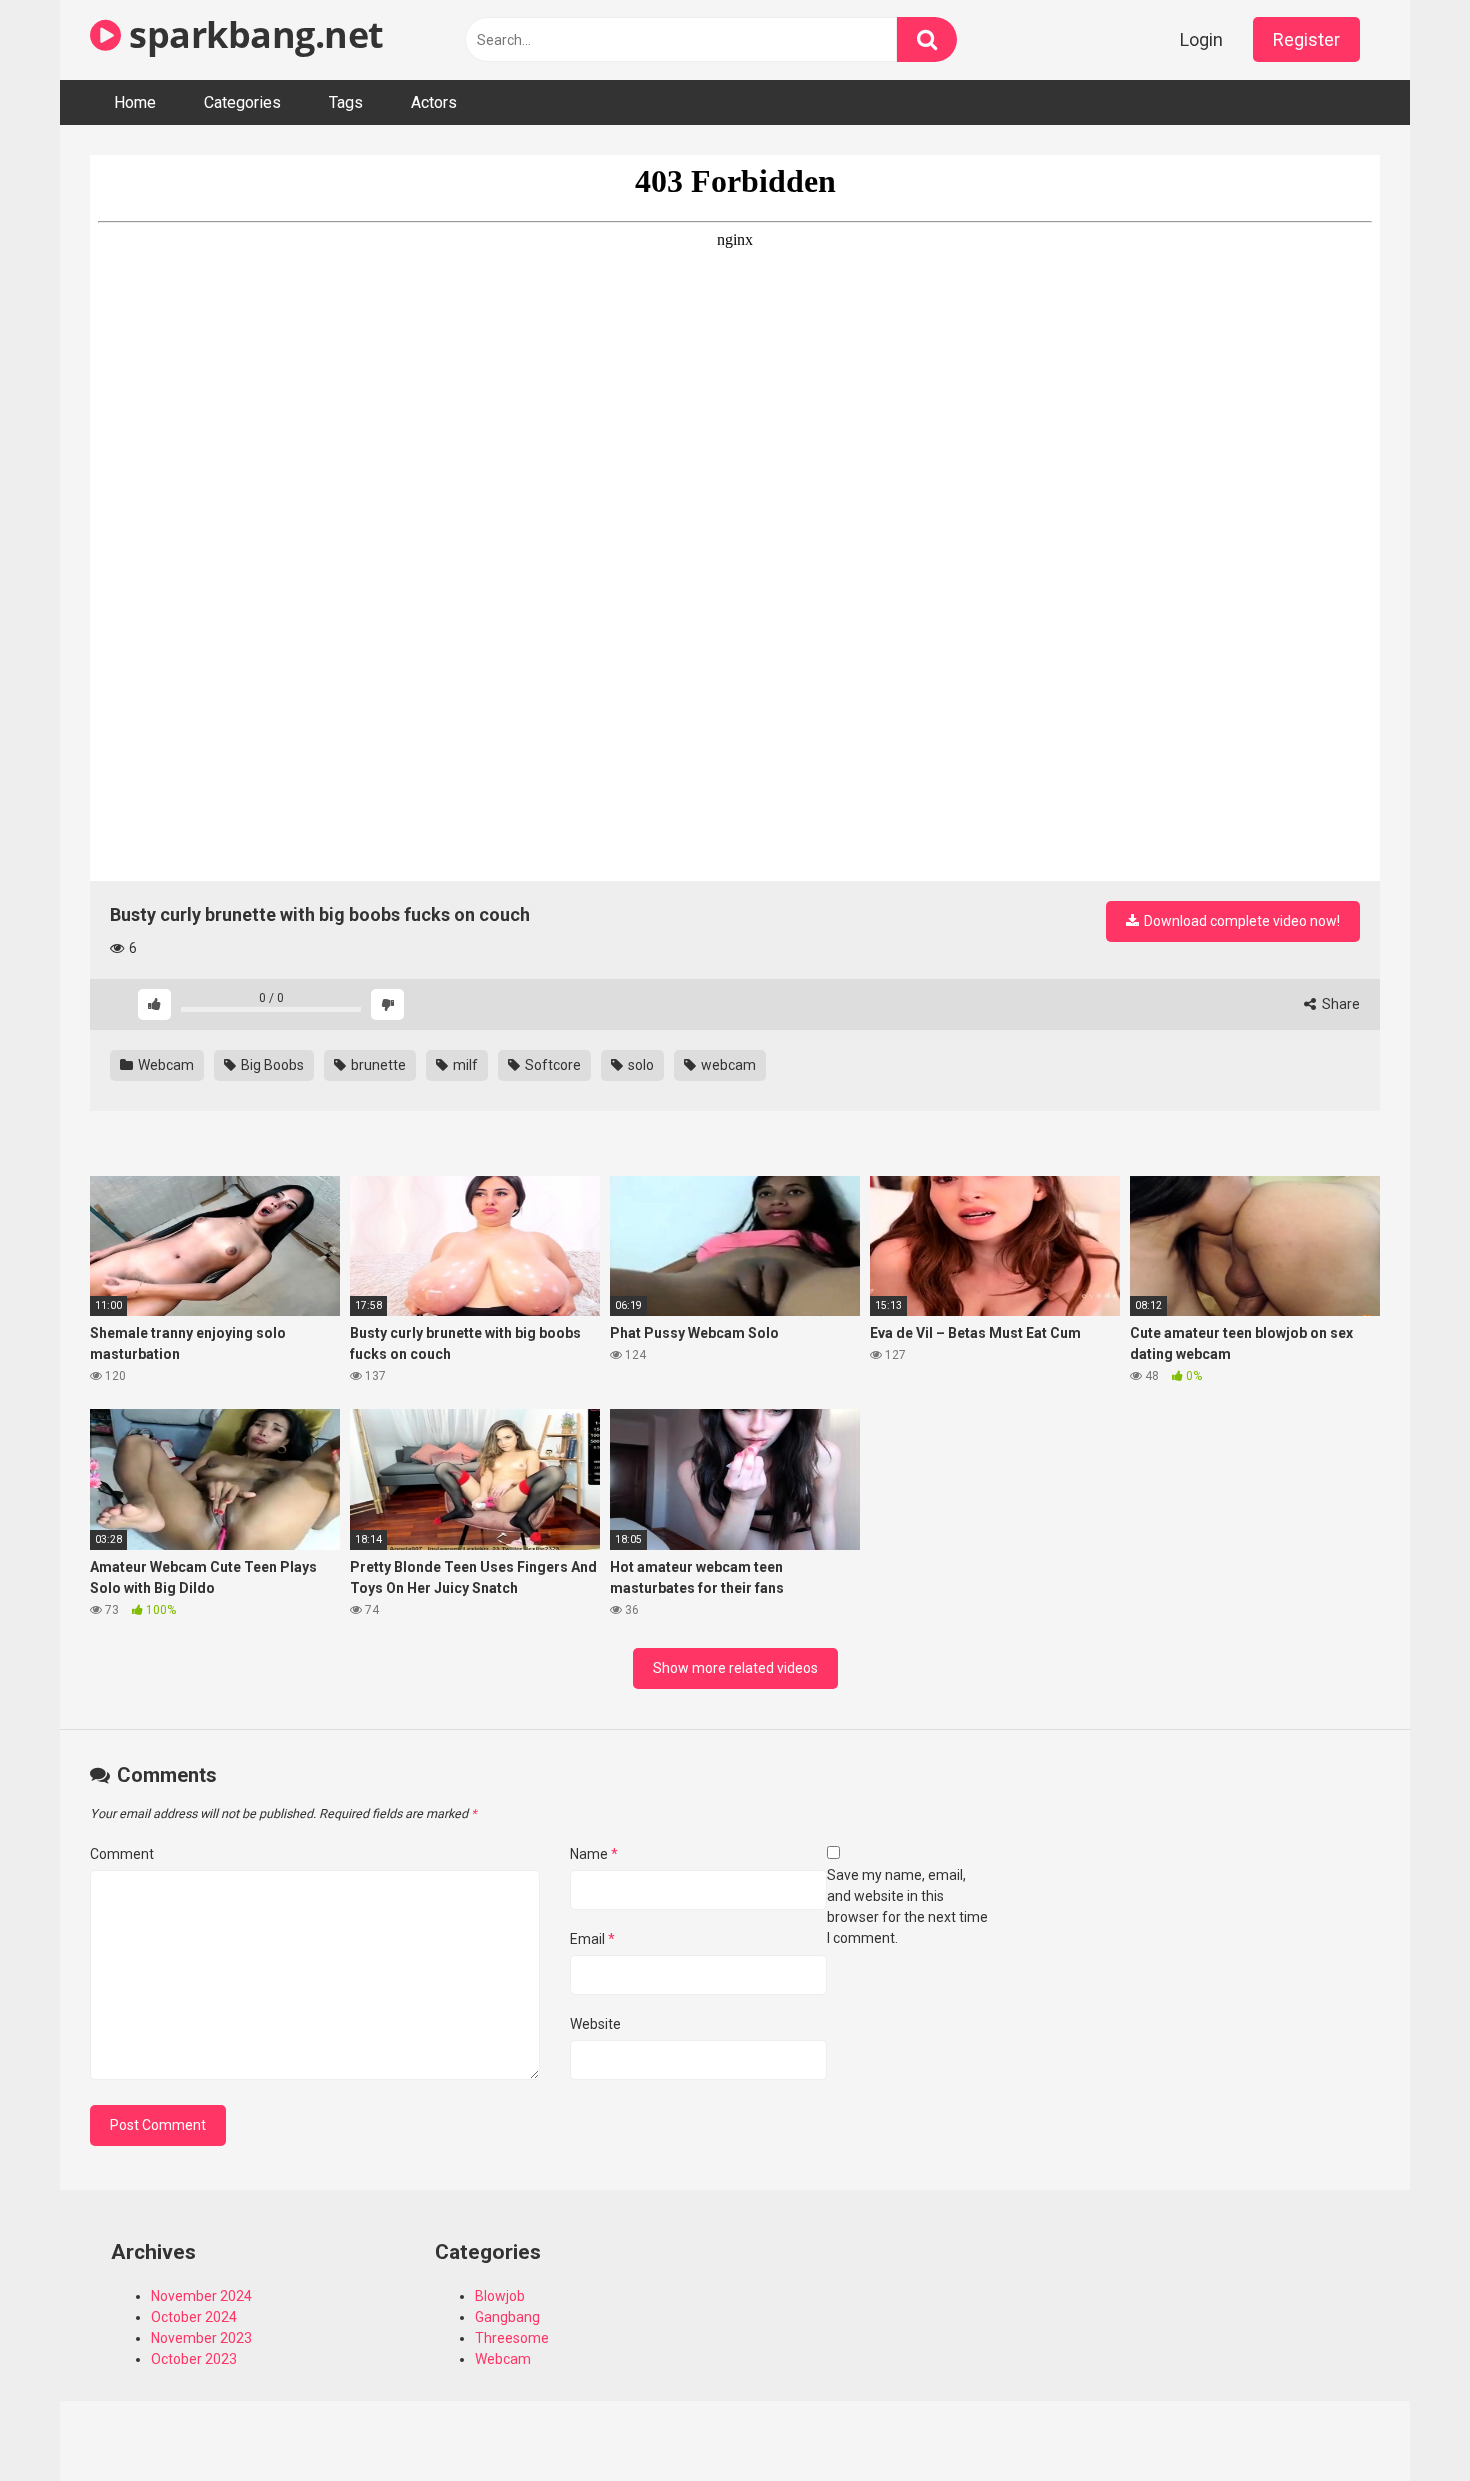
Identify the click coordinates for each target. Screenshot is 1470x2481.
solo (639, 1065)
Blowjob (500, 2296)
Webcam (164, 1065)
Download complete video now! (1240, 921)
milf (464, 1065)
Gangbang (507, 2317)
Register (1306, 39)
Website (595, 2024)
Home (135, 102)
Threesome (512, 2338)
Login (1201, 39)
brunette (377, 1065)
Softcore (551, 1065)
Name (594, 1854)
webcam (727, 1065)
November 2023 (201, 2338)
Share (1339, 1004)
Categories (242, 102)
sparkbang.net (252, 34)
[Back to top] (1403, 2420)
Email (592, 1939)
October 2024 (194, 2317)
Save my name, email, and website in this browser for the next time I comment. (907, 1906)
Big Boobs (271, 1065)
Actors (434, 102)
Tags (346, 102)
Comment (122, 1854)
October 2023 (194, 2359)
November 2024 (201, 2296)
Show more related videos (735, 1668)
